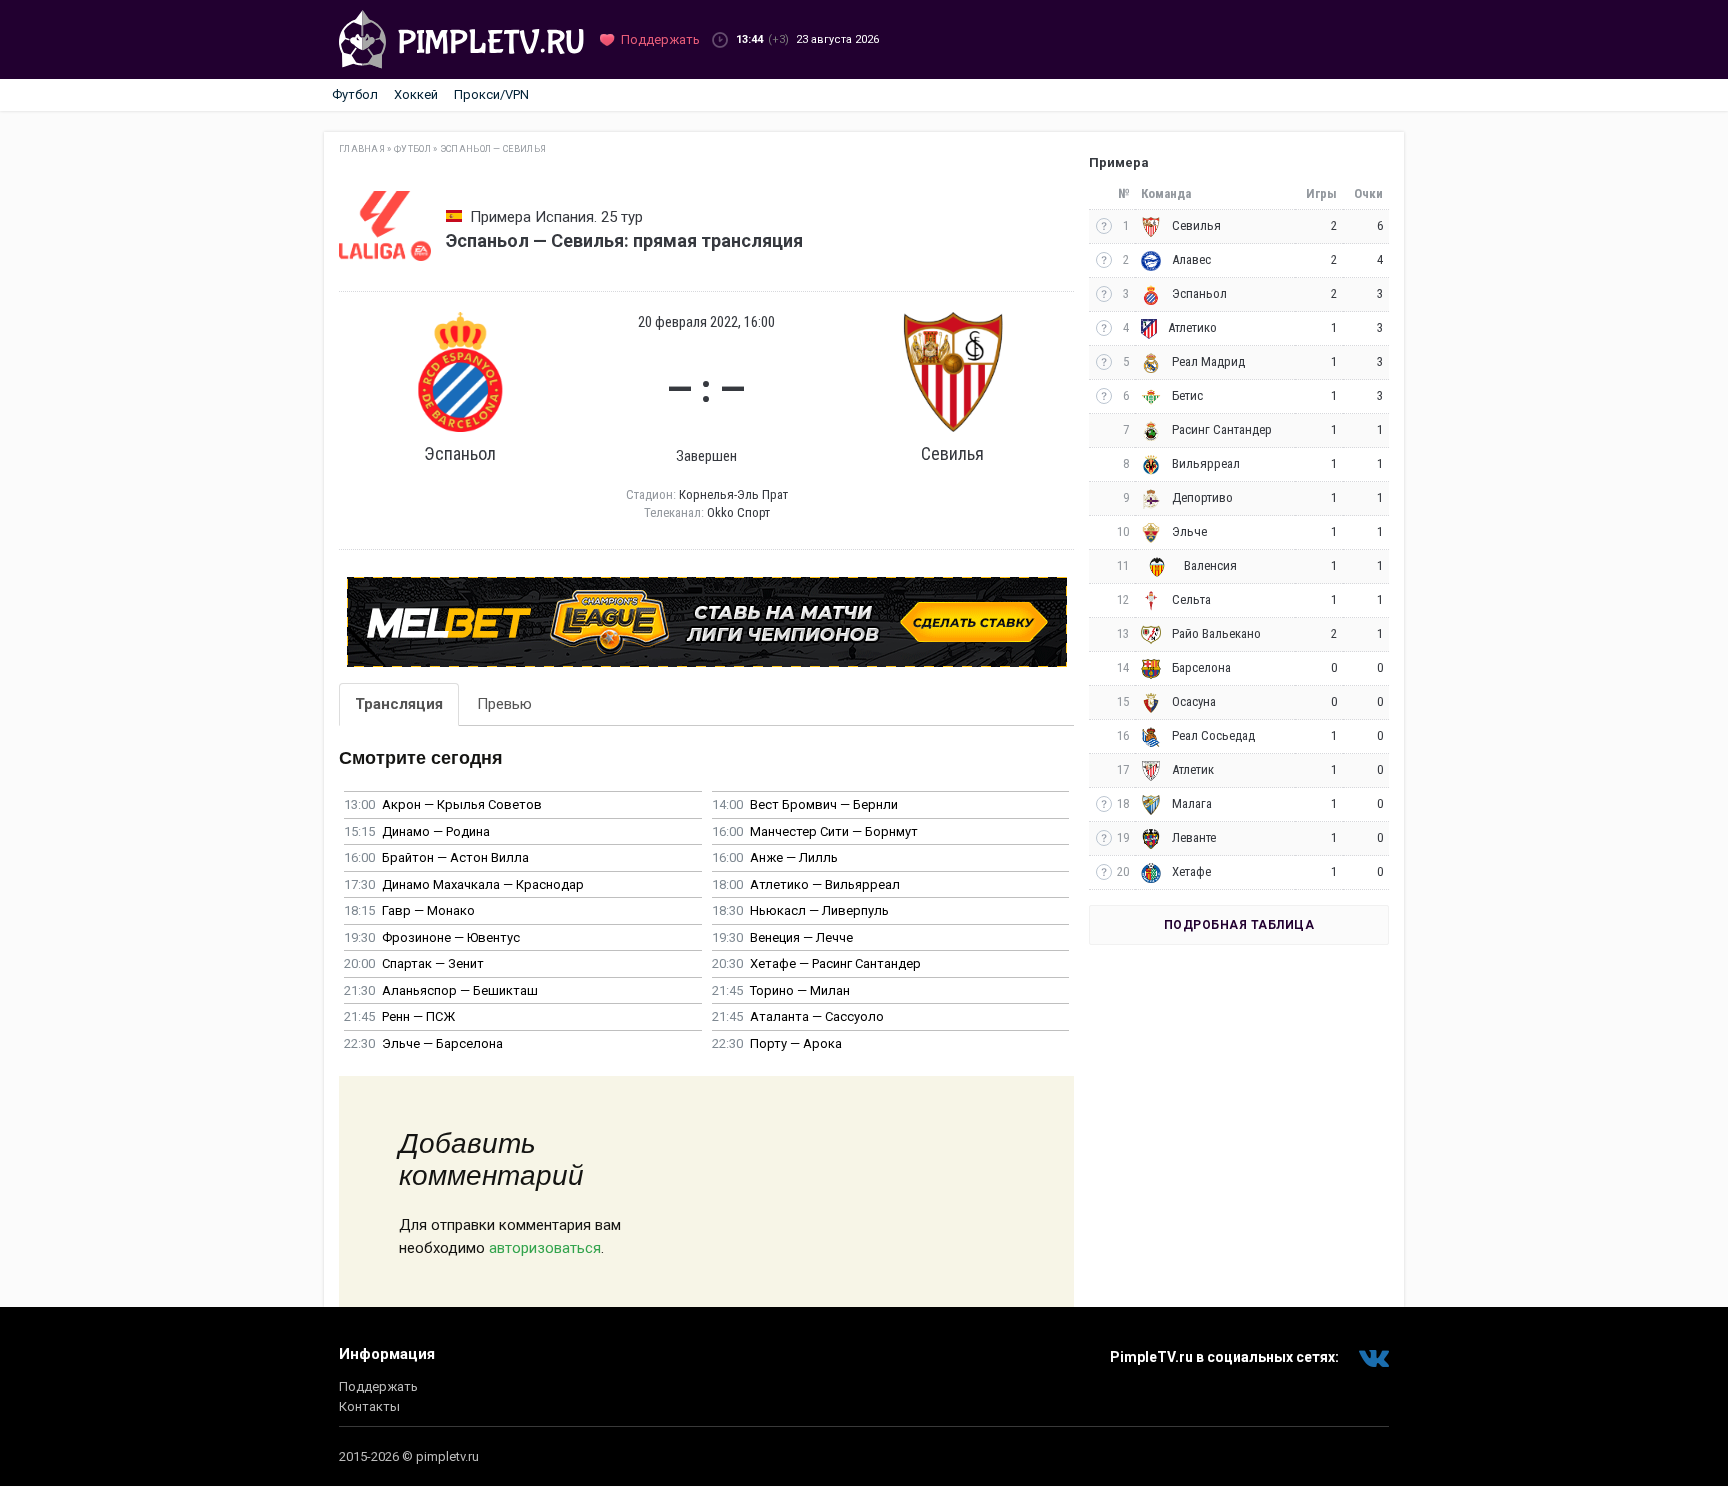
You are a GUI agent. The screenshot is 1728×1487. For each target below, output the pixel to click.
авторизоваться (545, 1248)
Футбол (355, 94)
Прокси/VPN (491, 94)
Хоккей (416, 94)
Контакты (369, 1406)
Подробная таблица (1239, 925)
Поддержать (378, 1386)
